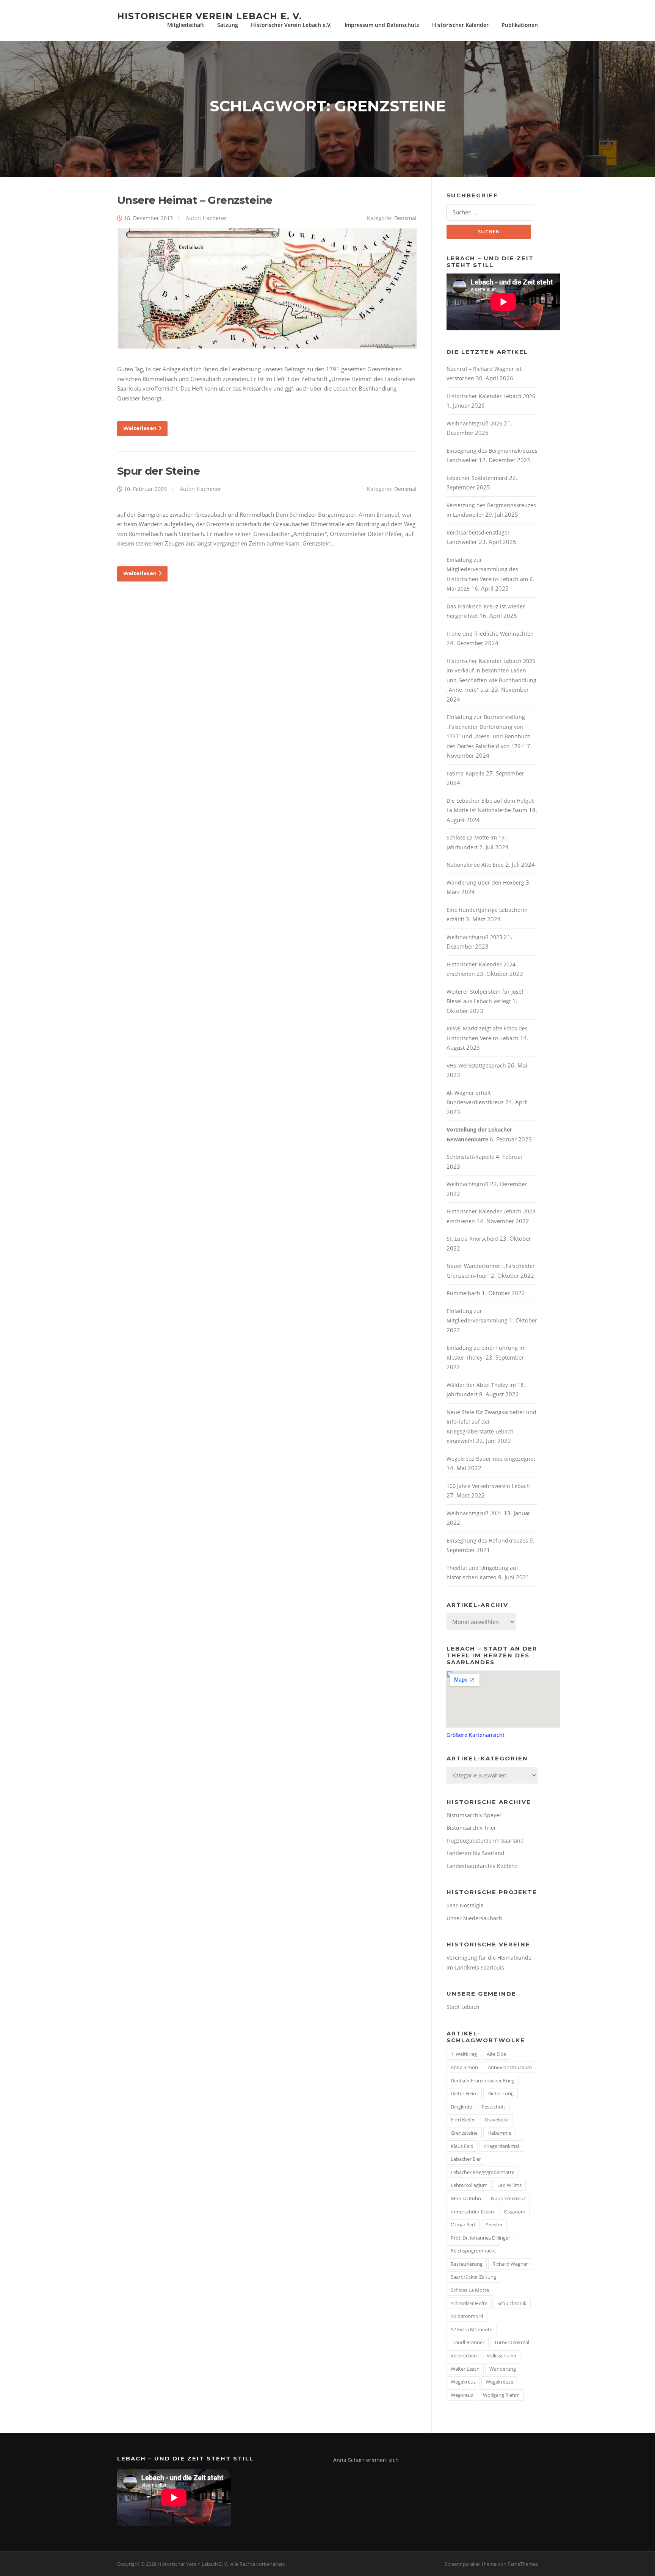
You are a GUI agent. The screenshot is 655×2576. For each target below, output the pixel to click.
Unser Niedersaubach (474, 1918)
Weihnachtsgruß (468, 1184)
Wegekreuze (499, 2382)
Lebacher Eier (466, 2159)
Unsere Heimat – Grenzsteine (195, 200)
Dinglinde (461, 2107)
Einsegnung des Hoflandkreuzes (487, 1540)
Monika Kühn (466, 2198)
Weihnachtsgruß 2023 (474, 937)
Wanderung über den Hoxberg (485, 882)
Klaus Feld (462, 2146)
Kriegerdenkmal (501, 2146)
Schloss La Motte (470, 2290)
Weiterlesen (140, 428)
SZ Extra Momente (472, 2329)
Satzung (228, 25)
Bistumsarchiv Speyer (474, 1815)
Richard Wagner (510, 2264)
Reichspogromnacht (473, 2251)
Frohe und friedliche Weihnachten (490, 634)
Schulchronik (512, 2303)
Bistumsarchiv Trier (471, 1828)
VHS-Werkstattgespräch (476, 1065)
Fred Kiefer (463, 2120)
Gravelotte (497, 2120)
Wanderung (503, 2369)
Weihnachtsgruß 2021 (474, 1513)
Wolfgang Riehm (501, 2395)
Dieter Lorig (501, 2093)
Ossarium (515, 2212)
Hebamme (499, 2133)
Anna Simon (464, 2067)
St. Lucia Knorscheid (472, 1239)
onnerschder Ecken (472, 2212)
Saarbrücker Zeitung (473, 2277)
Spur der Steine (158, 471)
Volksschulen (501, 2356)
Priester (494, 2224)
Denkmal (405, 218)
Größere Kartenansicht (476, 1735)
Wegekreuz (463, 2382)
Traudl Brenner (468, 2342)
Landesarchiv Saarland (476, 1853)
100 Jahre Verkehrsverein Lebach (488, 1486)
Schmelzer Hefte (469, 2303)
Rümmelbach (463, 1293)
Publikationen (520, 25)
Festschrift (494, 2107)
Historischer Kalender (460, 25)
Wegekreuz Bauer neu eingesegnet (491, 1459)
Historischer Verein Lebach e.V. (291, 25)
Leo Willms (509, 2185)
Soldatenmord (467, 2316)
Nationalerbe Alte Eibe (475, 865)
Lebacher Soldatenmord (477, 478)
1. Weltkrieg (464, 2054)
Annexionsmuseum (510, 2067)
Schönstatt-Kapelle (470, 1157)
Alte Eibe (496, 2054)
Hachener (215, 218)
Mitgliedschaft (186, 25)
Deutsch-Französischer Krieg (483, 2080)
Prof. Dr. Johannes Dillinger (480, 2238)
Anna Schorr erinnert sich (366, 2460)
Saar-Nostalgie (465, 1905)
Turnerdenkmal (512, 2342)
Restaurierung (467, 2264)
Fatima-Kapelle (465, 773)
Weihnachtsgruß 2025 (474, 423)
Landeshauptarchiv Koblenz (482, 1866)
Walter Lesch (465, 2369)
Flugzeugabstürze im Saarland (485, 1841)
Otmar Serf (463, 2224)
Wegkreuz (462, 2395)
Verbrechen (464, 2356)
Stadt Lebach (463, 2007)
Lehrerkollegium (469, 2185)
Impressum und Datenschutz (382, 25)
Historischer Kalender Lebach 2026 (491, 396)
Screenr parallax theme (471, 2564)
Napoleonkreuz (508, 2198)
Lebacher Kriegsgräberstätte (483, 2172)
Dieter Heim (464, 2093)
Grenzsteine (464, 2133)
